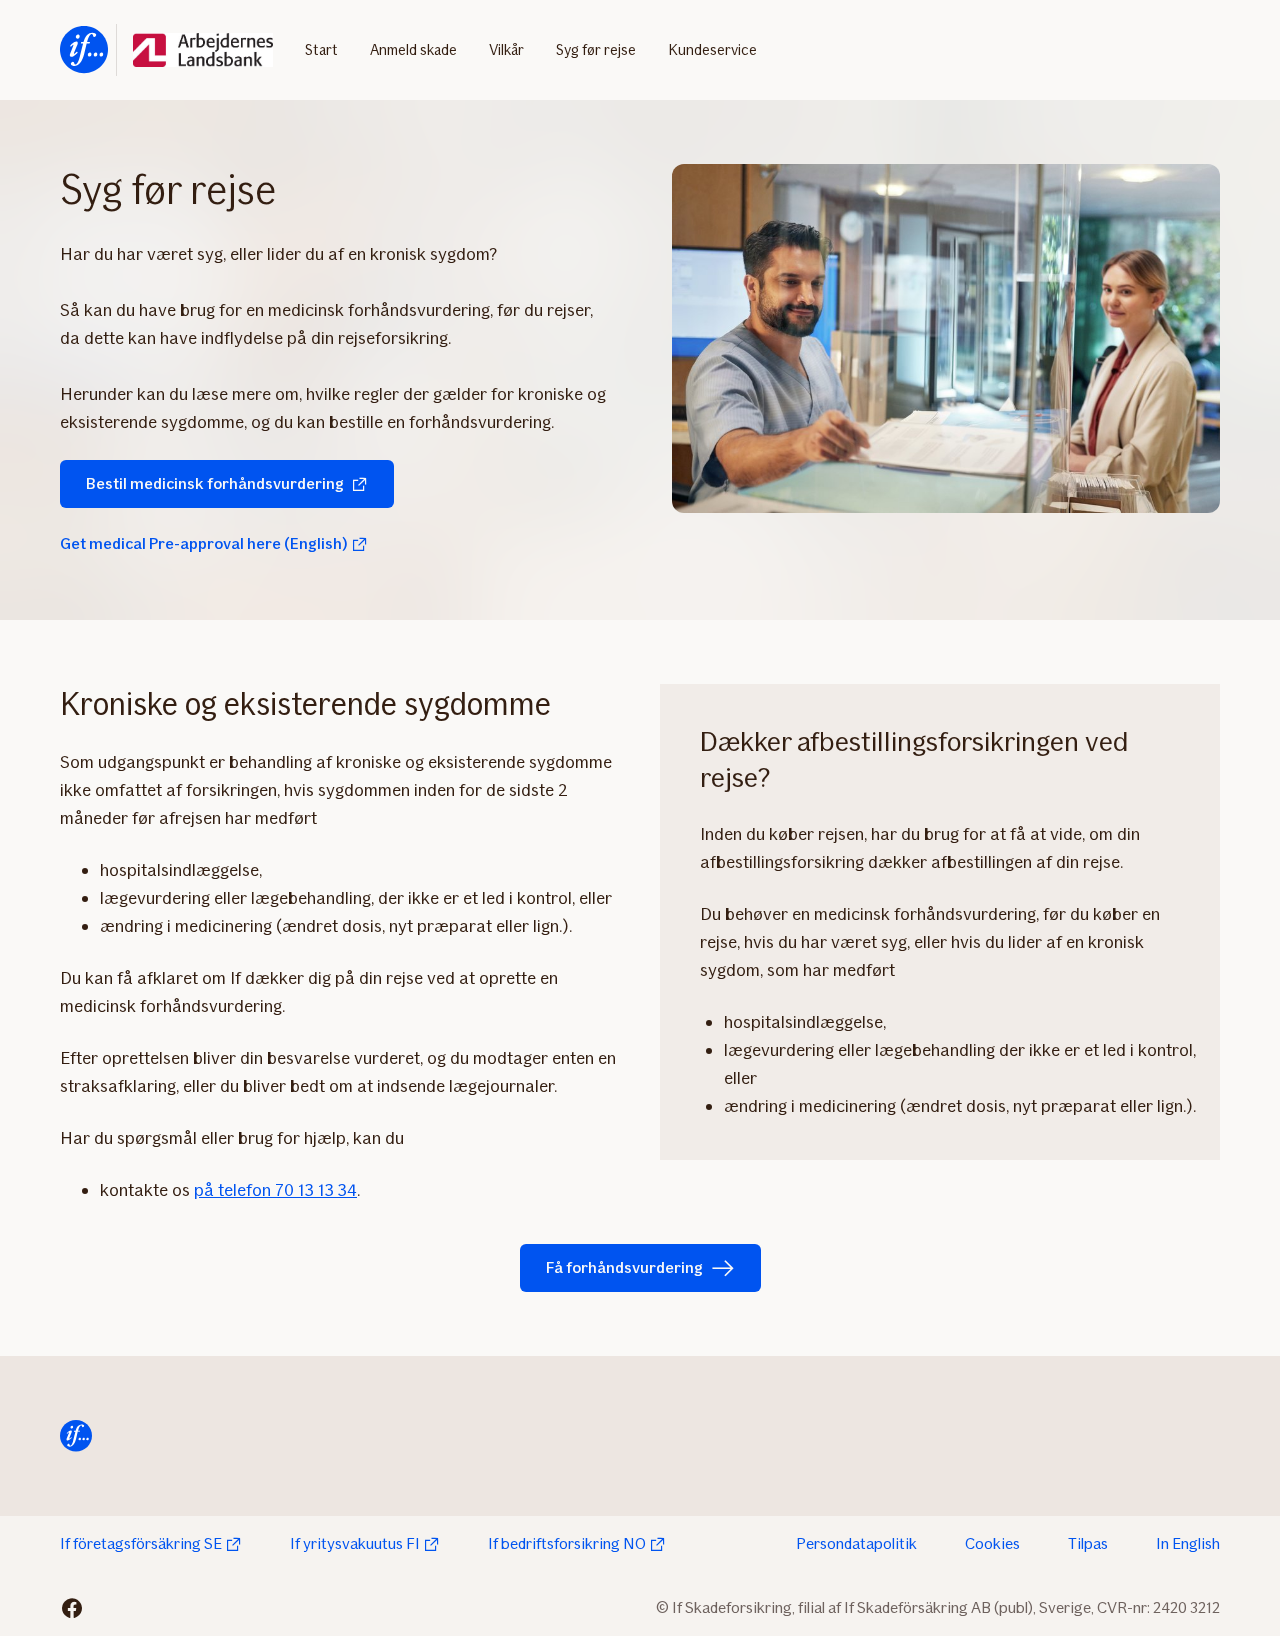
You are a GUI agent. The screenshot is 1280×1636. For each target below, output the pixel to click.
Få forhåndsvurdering (624, 1267)
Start (321, 50)
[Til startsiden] (84, 50)
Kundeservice (712, 50)
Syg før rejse (596, 50)
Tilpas (1088, 1543)
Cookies (992, 1543)
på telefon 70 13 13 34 (275, 1190)
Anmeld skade (413, 50)
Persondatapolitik (856, 1543)
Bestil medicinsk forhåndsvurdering (215, 483)
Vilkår (506, 50)
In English (1188, 1543)
